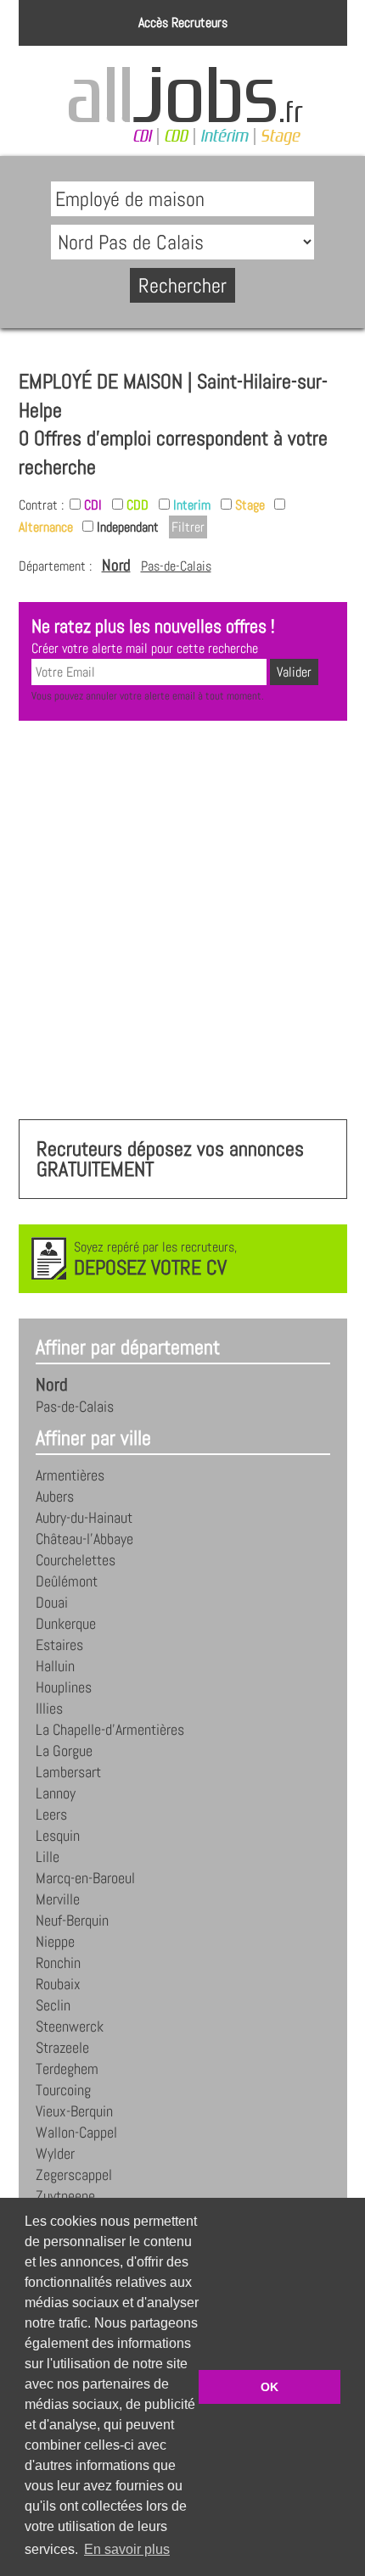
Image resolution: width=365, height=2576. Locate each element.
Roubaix (58, 1984)
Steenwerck (70, 2027)
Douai (52, 1603)
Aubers (55, 1497)
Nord (116, 565)
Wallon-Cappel (76, 2133)
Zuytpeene (65, 2196)
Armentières (70, 1475)
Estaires (59, 1645)
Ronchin (58, 1963)
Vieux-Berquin (74, 2111)
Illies (49, 1709)
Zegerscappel (74, 2175)
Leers (51, 1815)
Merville (58, 1899)
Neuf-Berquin (72, 1921)
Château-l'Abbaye (84, 1539)
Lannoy (56, 1793)
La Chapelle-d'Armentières (110, 1730)
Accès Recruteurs (183, 22)
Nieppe (55, 1942)
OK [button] (270, 2387)
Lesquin (58, 1836)
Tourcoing (63, 2090)
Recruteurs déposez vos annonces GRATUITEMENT (170, 1159)
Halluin (55, 1666)
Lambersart (68, 1772)
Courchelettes (76, 1560)
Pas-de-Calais (176, 566)
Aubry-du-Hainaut (84, 1518)
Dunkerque (66, 1624)
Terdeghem (67, 2069)
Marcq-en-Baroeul (85, 1878)
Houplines (64, 1687)
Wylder (55, 2154)
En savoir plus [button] (127, 2549)
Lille (48, 1857)
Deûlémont (67, 1581)
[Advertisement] (182, 920)
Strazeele (62, 2048)
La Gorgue (64, 1751)
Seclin (53, 2005)
